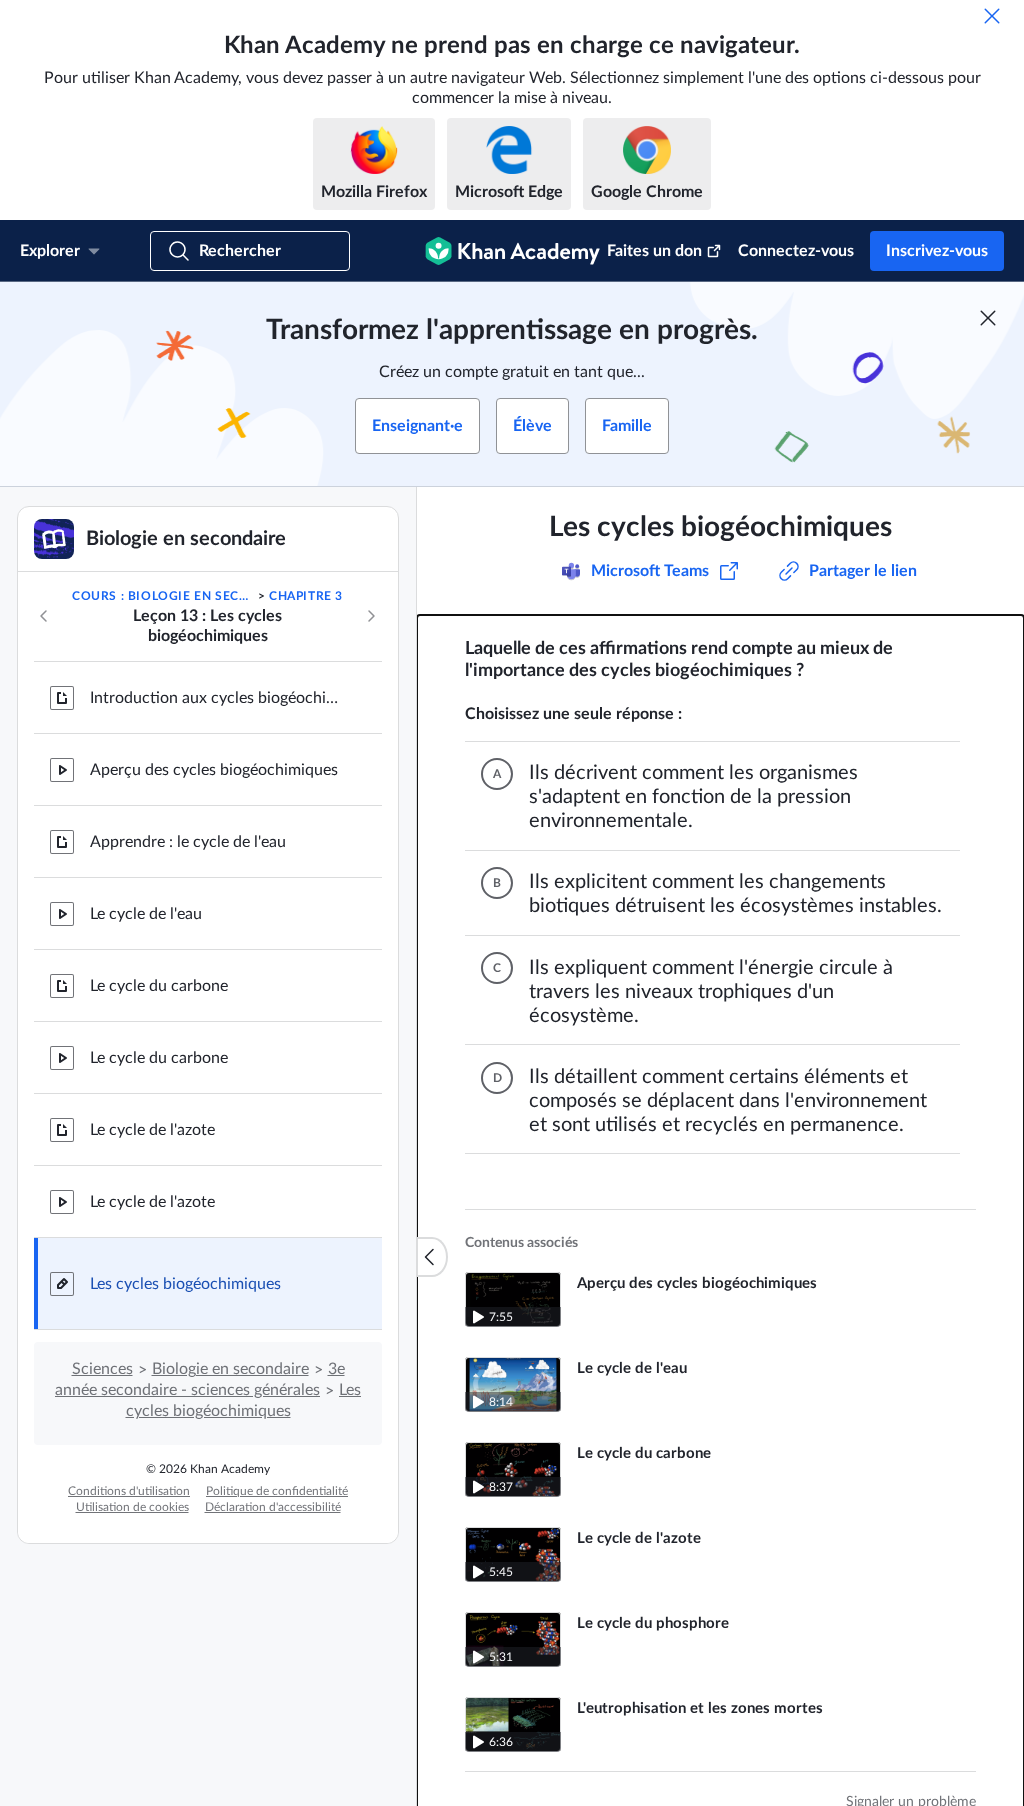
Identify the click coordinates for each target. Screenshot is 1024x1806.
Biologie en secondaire (230, 1369)
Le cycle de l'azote (152, 1130)
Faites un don (654, 251)
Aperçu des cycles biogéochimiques (214, 770)
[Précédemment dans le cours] (44, 616)
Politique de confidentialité (277, 1491)
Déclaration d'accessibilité (273, 1507)
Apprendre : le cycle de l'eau (188, 842)
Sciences (102, 1369)
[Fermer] (992, 16)
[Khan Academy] (512, 251)
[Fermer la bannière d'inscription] (988, 318)
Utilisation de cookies (132, 1507)
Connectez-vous (796, 251)
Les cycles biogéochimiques (185, 1284)
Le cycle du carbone (159, 986)
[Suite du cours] (371, 616)
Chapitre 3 (306, 596)
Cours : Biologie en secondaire (163, 596)
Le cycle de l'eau (146, 914)
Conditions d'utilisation (129, 1491)
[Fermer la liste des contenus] (432, 1257)
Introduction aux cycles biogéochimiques (220, 698)
